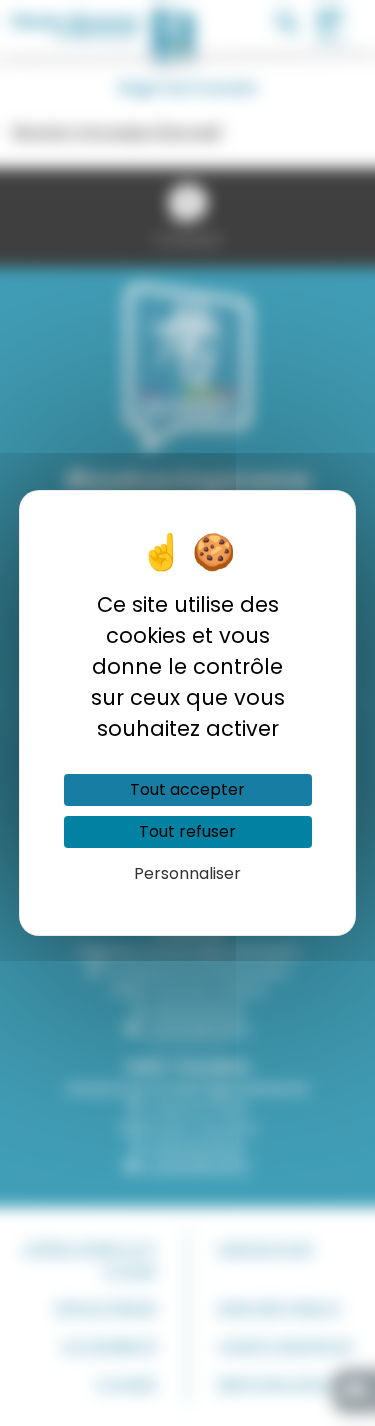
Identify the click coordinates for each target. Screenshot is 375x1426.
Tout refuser (187, 831)
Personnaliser (187, 873)
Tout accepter (187, 789)
